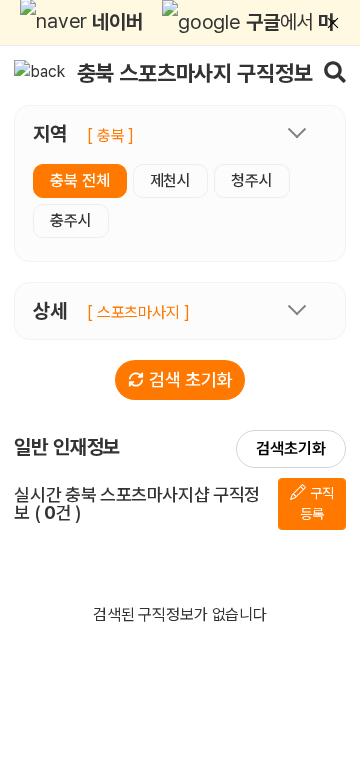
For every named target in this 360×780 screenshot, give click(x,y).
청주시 (252, 180)
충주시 (71, 220)
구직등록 (317, 503)
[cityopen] (297, 136)
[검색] (335, 71)
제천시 (171, 180)
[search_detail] (297, 309)
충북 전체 (79, 180)
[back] (39, 71)
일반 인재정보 (67, 447)
